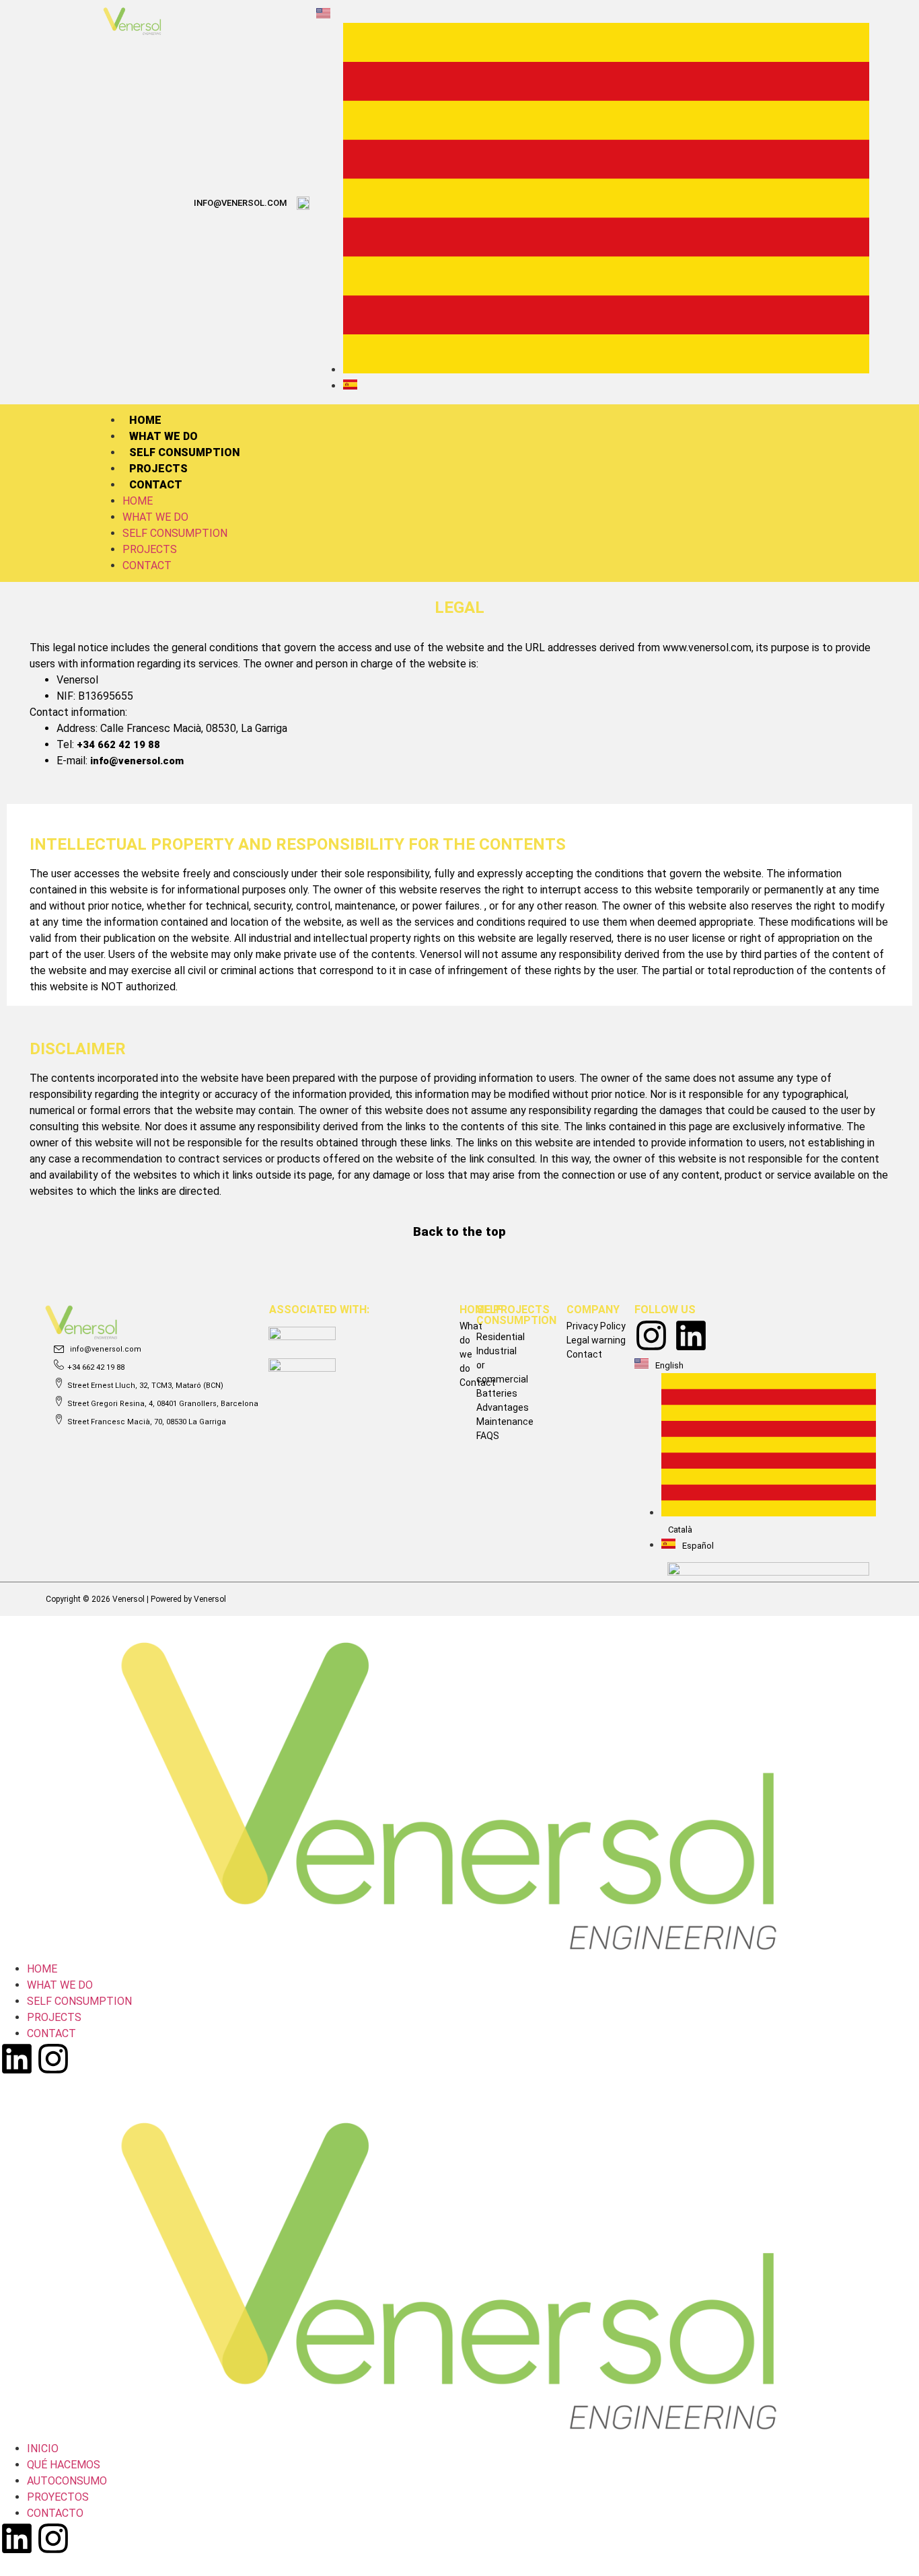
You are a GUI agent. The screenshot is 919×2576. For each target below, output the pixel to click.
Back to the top (459, 1232)
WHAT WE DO (163, 436)
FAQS (488, 1436)
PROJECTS (158, 469)
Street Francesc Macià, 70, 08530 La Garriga (147, 1422)
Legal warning (596, 1340)
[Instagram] (651, 1335)
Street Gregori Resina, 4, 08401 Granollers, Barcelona (163, 1404)
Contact (584, 1354)
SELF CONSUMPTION (184, 452)
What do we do (471, 1347)
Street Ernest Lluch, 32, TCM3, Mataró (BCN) (145, 1386)
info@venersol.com (137, 761)
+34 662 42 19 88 (118, 745)
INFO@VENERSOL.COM (240, 203)
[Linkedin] (691, 1335)
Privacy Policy (596, 1326)
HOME (145, 420)
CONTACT (156, 485)
